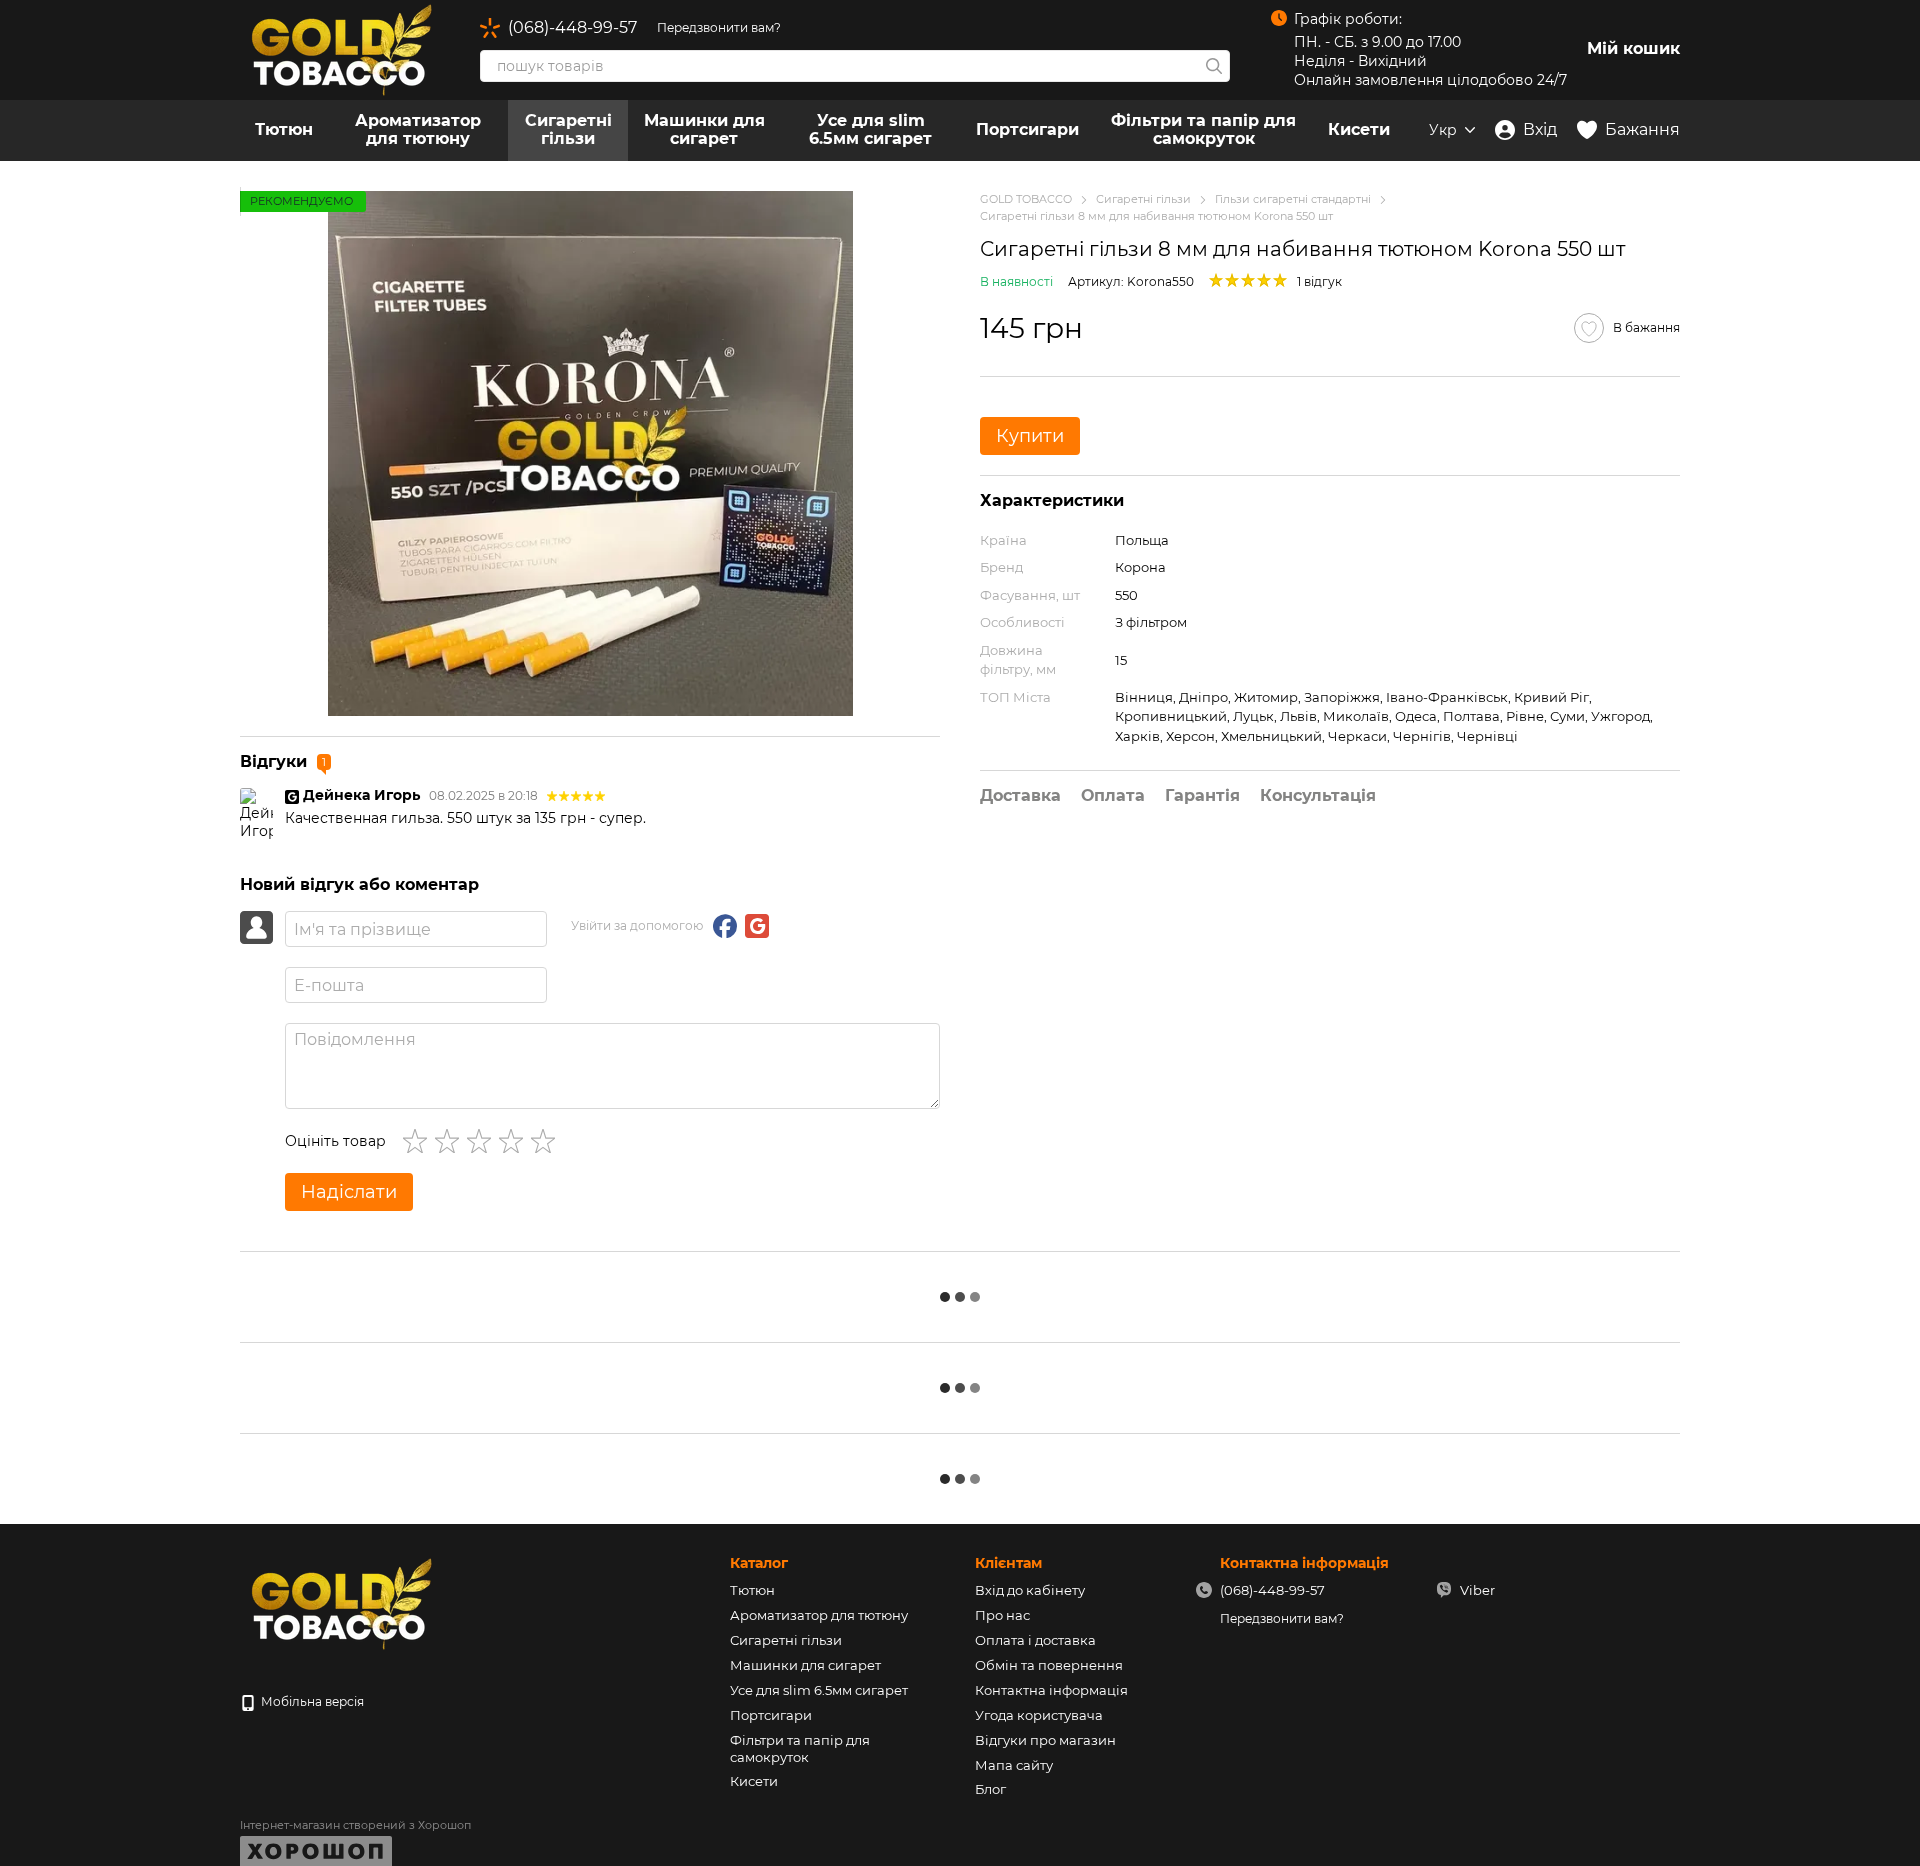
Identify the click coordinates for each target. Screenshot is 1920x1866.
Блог (990, 1789)
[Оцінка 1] (419, 1141)
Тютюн (284, 129)
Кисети (1359, 129)
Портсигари (1027, 129)
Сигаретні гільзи (568, 129)
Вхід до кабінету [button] (1030, 1590)
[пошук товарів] (1214, 66)
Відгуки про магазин (1045, 1740)
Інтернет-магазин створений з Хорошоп (355, 1825)
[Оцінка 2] (451, 1141)
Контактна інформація (1051, 1690)
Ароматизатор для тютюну (418, 129)
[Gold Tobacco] (340, 1602)
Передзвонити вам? (719, 27)
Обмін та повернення (1049, 1665)
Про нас (1002, 1615)
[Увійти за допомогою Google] (757, 926)
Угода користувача (1039, 1715)
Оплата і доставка (1035, 1640)
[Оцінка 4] (515, 1141)
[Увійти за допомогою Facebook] (725, 926)
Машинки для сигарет (704, 129)
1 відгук (1319, 281)
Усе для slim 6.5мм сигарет (870, 129)
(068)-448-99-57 (572, 28)
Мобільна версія (311, 1701)
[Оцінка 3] (483, 1141)
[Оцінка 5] (547, 1141)
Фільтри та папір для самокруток (1203, 129)
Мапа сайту (1014, 1765)
